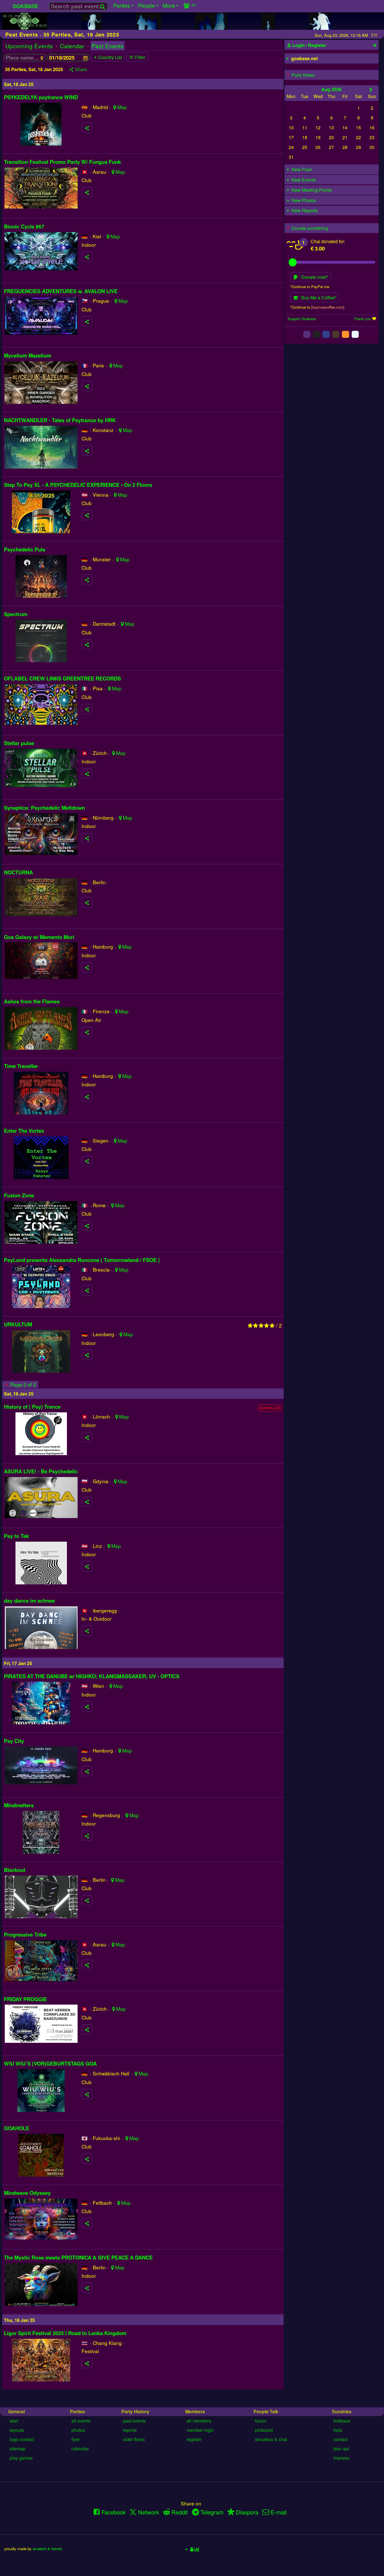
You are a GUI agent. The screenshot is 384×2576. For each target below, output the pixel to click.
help (338, 2430)
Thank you (362, 319)
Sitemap (17, 2449)
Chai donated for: (328, 241)
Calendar (72, 46)
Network (149, 2512)
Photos (78, 2430)
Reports (130, 2430)
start (14, 2421)
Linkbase (342, 2421)
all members (199, 2421)
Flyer (76, 2439)
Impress (341, 2458)
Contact (341, 2439)
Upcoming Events (29, 46)
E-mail (279, 2512)
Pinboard (264, 2430)
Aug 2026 (331, 89)
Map (122, 107)
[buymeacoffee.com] (328, 307)
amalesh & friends (47, 2549)
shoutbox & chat (271, 2439)
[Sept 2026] (371, 89)
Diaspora (247, 2512)
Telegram (212, 2512)
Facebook (114, 2512)
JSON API (341, 2449)
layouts (17, 2430)
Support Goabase (302, 319)
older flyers (134, 2439)
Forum (261, 2421)
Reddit (180, 2512)
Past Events (108, 46)
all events (81, 2421)
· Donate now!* (313, 277)
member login (200, 2430)
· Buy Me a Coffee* (317, 298)
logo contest (22, 2439)
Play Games (21, 2458)
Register (194, 2439)
